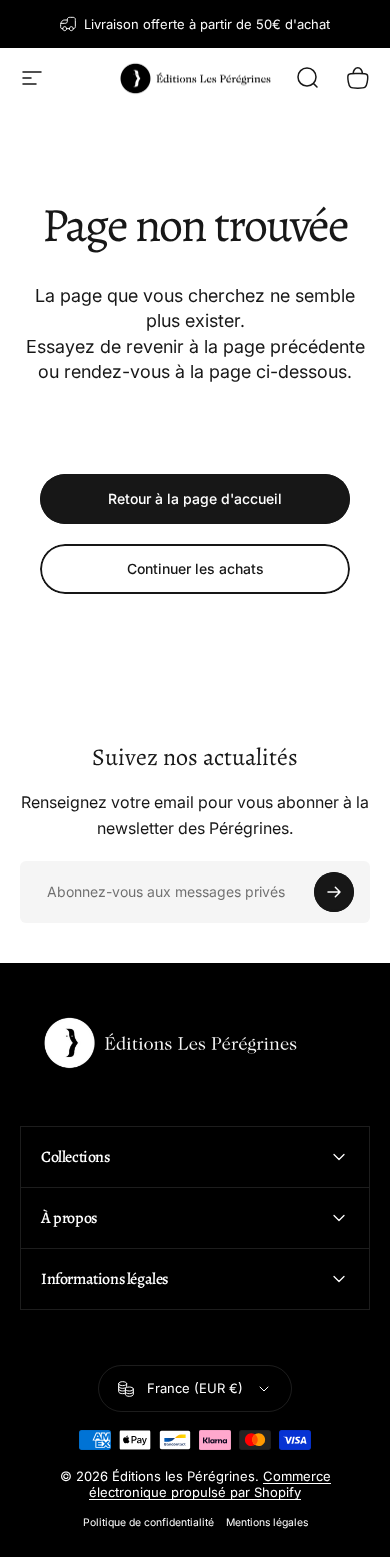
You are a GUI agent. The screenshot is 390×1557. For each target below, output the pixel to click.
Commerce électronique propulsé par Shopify (210, 1484)
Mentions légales (267, 1522)
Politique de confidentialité (148, 1522)
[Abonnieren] (334, 892)
